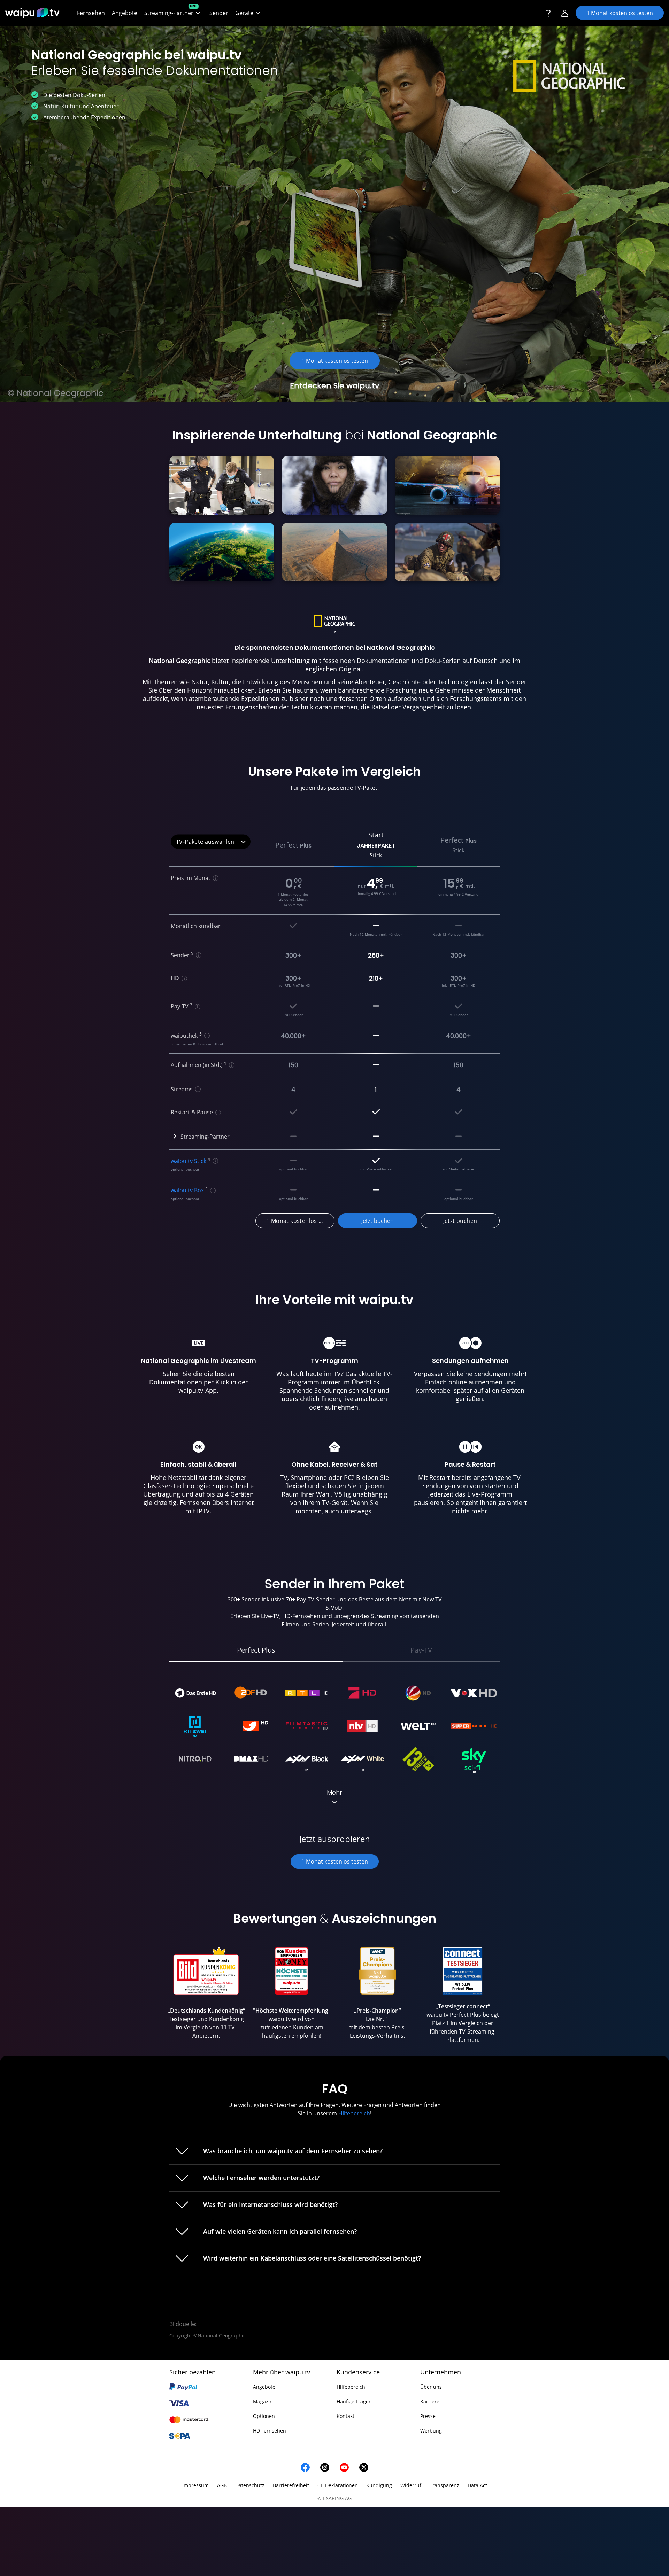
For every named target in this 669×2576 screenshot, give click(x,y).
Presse (428, 2416)
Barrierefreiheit (291, 2485)
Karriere (430, 2401)
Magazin (263, 2401)
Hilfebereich (354, 2113)
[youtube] (344, 2467)
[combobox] (211, 842)
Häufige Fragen (354, 2401)
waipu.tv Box (187, 1190)
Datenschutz (250, 2485)
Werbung (431, 2431)
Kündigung (379, 2485)
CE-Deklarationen (338, 2485)
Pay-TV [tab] (421, 1650)
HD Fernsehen (270, 2431)
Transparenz (444, 2485)
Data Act (477, 2485)
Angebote (264, 2387)
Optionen (264, 2416)
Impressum (195, 2485)
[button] (173, 13)
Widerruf (411, 2485)
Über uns (431, 2387)
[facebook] (305, 2467)
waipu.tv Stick (189, 1161)
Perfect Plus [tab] (256, 1650)
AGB (222, 2485)
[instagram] (325, 2467)
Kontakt (345, 2416)
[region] (334, 1997)
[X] (364, 2467)
